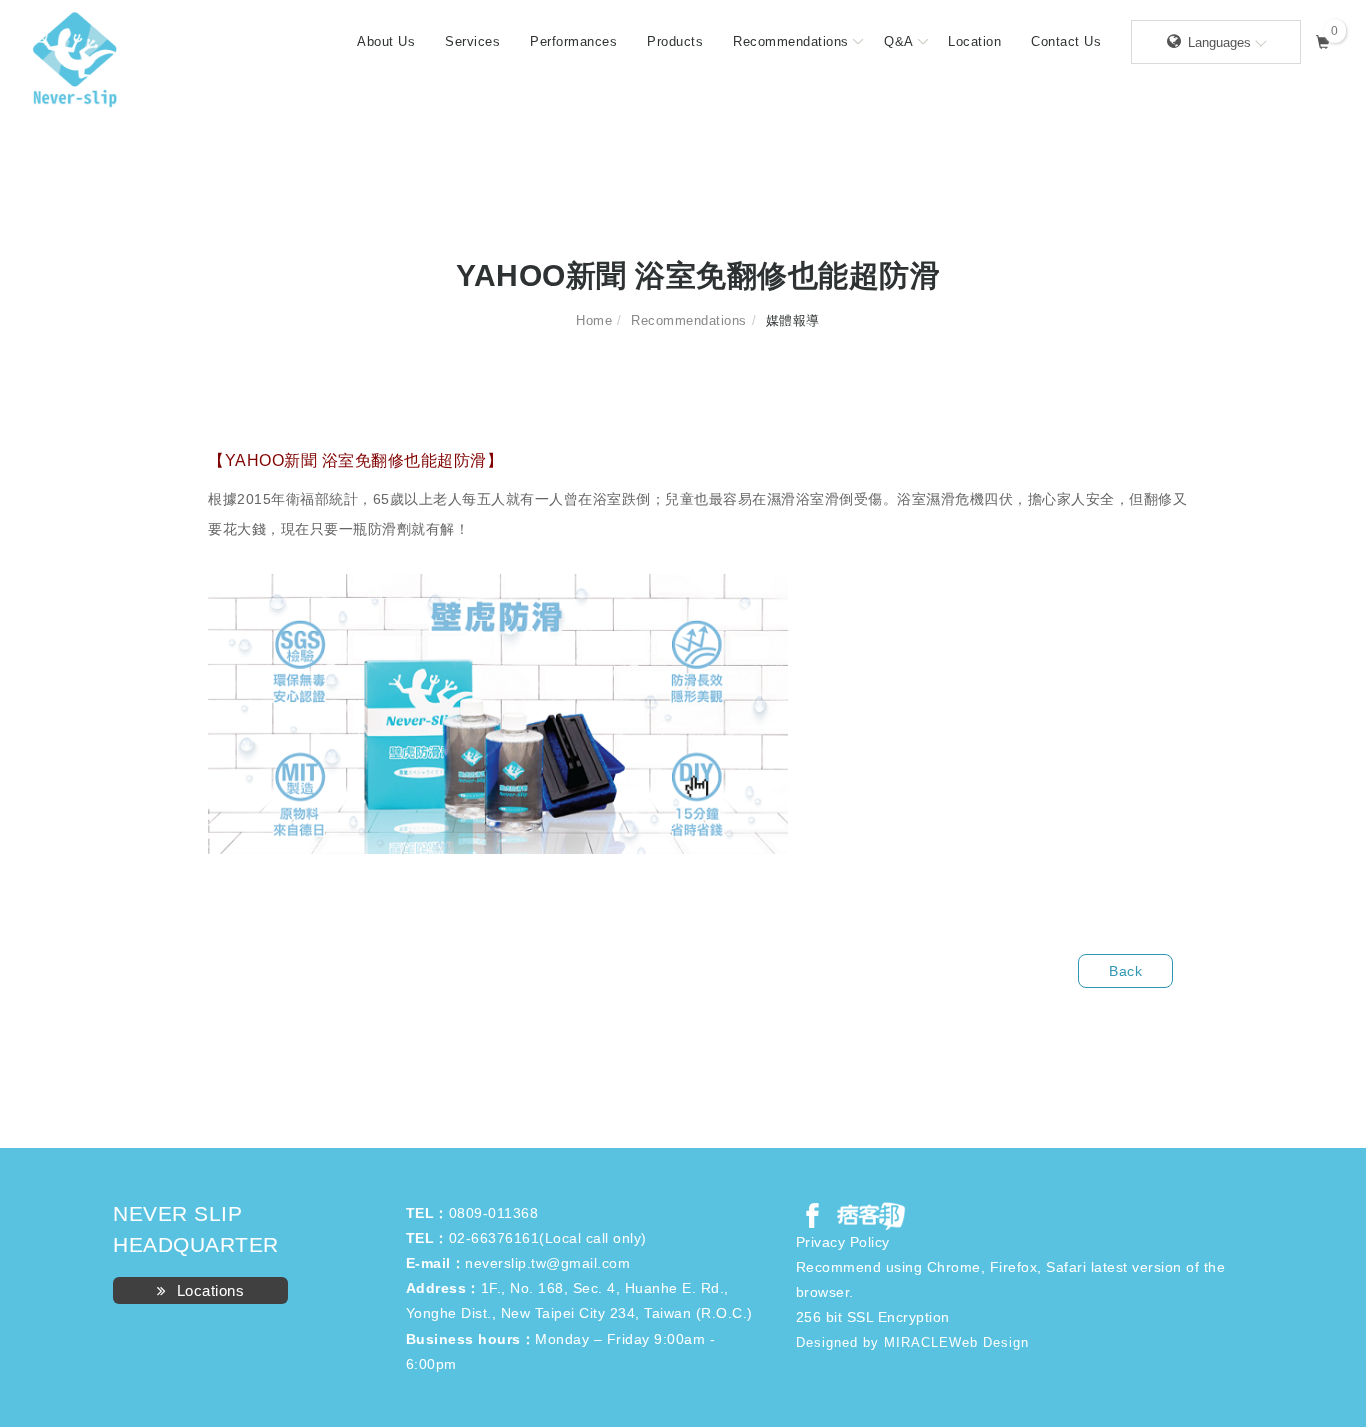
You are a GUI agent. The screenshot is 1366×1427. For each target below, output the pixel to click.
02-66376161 (494, 1238)
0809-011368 (494, 1213)
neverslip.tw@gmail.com (547, 1263)
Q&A (899, 41)
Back (1125, 971)
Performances (573, 41)
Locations (211, 1290)
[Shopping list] (1323, 39)
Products (675, 41)
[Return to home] (75, 60)
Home (594, 320)
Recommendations (791, 41)
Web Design (989, 1342)
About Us (386, 41)
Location (974, 41)
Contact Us (1066, 41)
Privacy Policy (843, 1242)
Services (472, 41)
